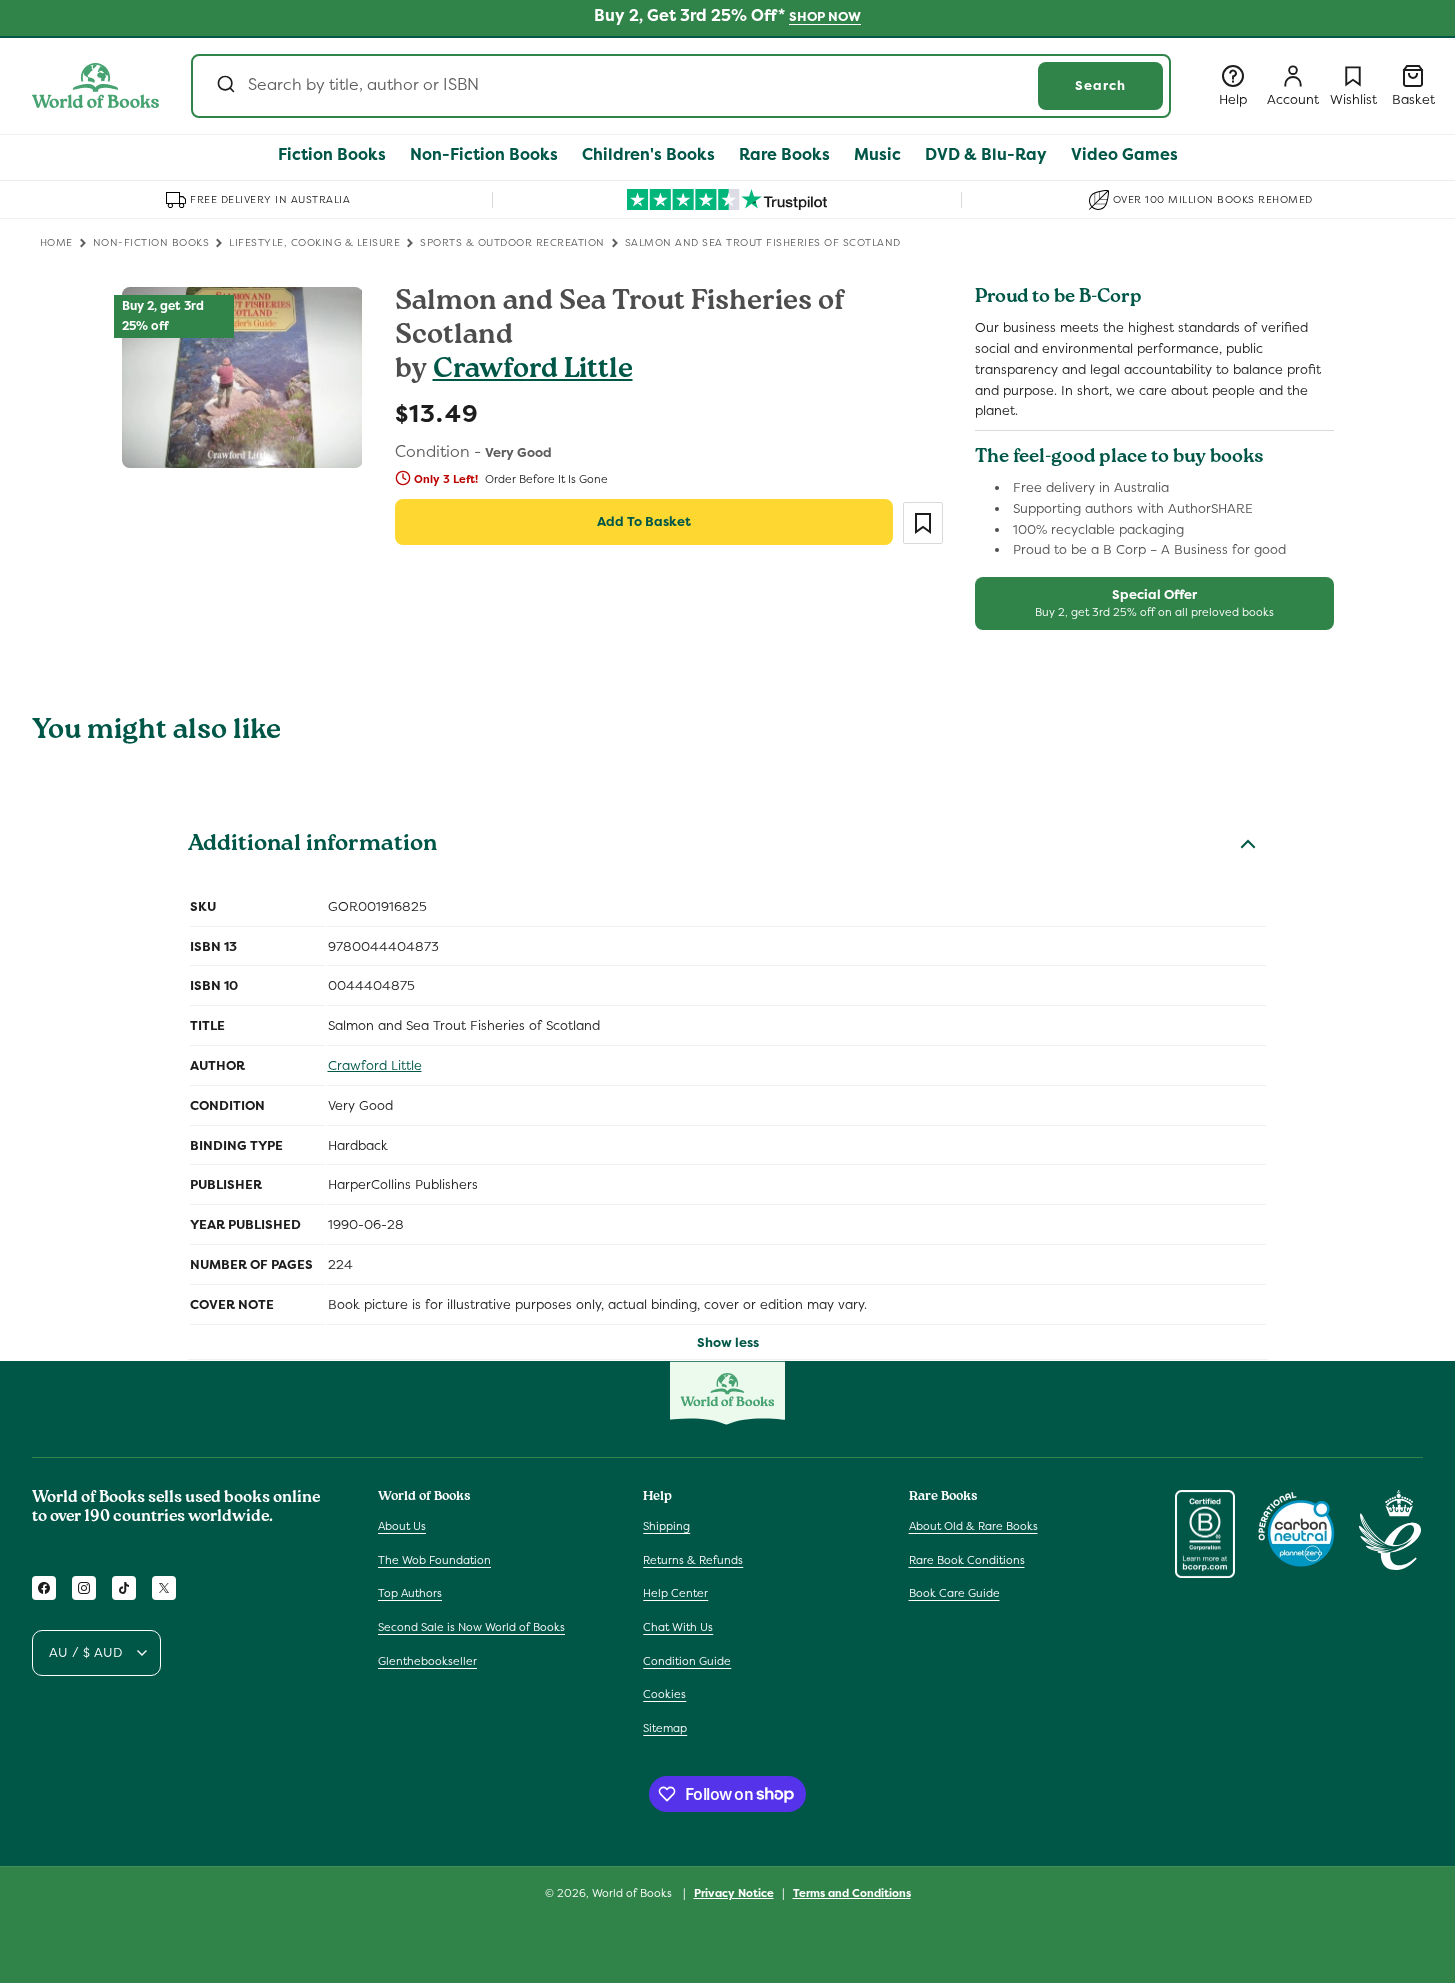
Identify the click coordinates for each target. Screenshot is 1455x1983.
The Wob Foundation (434, 1560)
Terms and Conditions (852, 1892)
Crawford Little (533, 371)
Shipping (666, 1526)
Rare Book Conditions (967, 1560)
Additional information (312, 846)
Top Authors (410, 1594)
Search (1100, 85)
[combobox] (681, 86)
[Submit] (224, 86)
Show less (728, 1342)
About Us (402, 1526)
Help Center (675, 1594)
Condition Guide (687, 1661)
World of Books (633, 1893)
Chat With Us (678, 1627)
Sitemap (665, 1728)
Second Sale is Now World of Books (471, 1627)
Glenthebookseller (427, 1661)
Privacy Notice (734, 1892)
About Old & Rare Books (973, 1526)
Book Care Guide (954, 1594)
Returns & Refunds (693, 1560)
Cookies (664, 1694)
